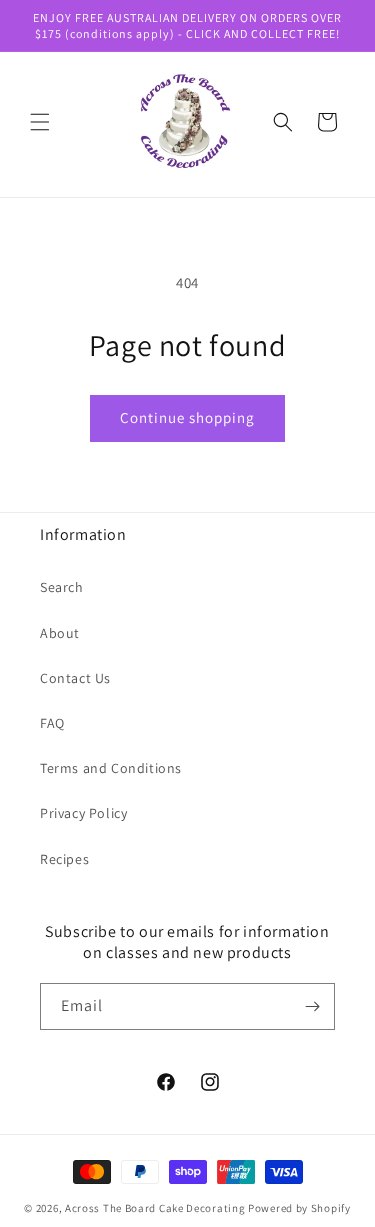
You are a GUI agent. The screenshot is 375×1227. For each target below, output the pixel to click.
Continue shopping (187, 417)
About (60, 633)
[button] (40, 122)
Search (62, 587)
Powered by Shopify (299, 1208)
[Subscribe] (312, 1006)
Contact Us (75, 678)
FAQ (52, 723)
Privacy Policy (83, 813)
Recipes (64, 859)
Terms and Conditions (111, 768)
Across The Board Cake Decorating (155, 1208)
